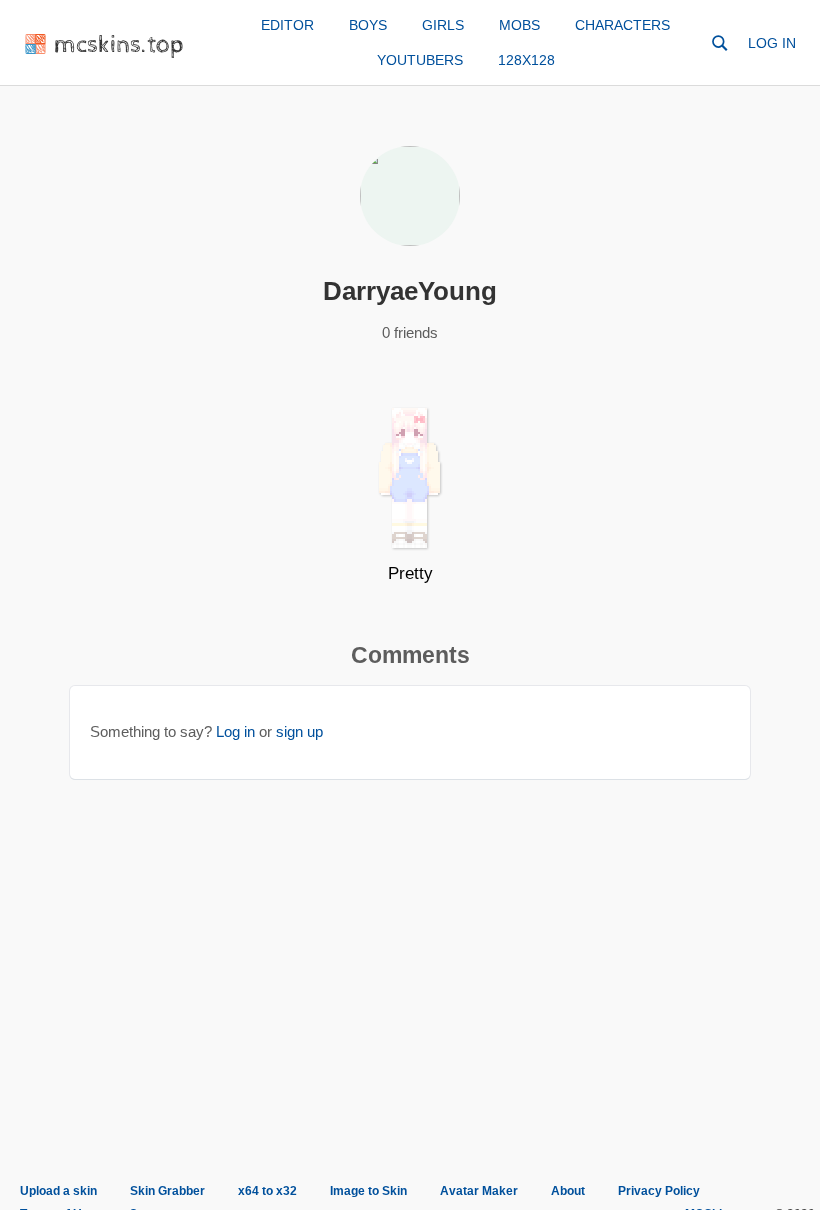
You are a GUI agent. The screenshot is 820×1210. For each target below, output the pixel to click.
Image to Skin (368, 1191)
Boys (368, 25)
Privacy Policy (659, 1191)
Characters (622, 25)
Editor (287, 25)
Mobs (519, 25)
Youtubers (420, 60)
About (568, 1191)
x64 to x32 (267, 1191)
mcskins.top (119, 45)
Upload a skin (58, 1191)
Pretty (410, 573)
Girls (443, 25)
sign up (299, 731)
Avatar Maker (479, 1191)
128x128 (526, 60)
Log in (772, 43)
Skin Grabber (167, 1191)
